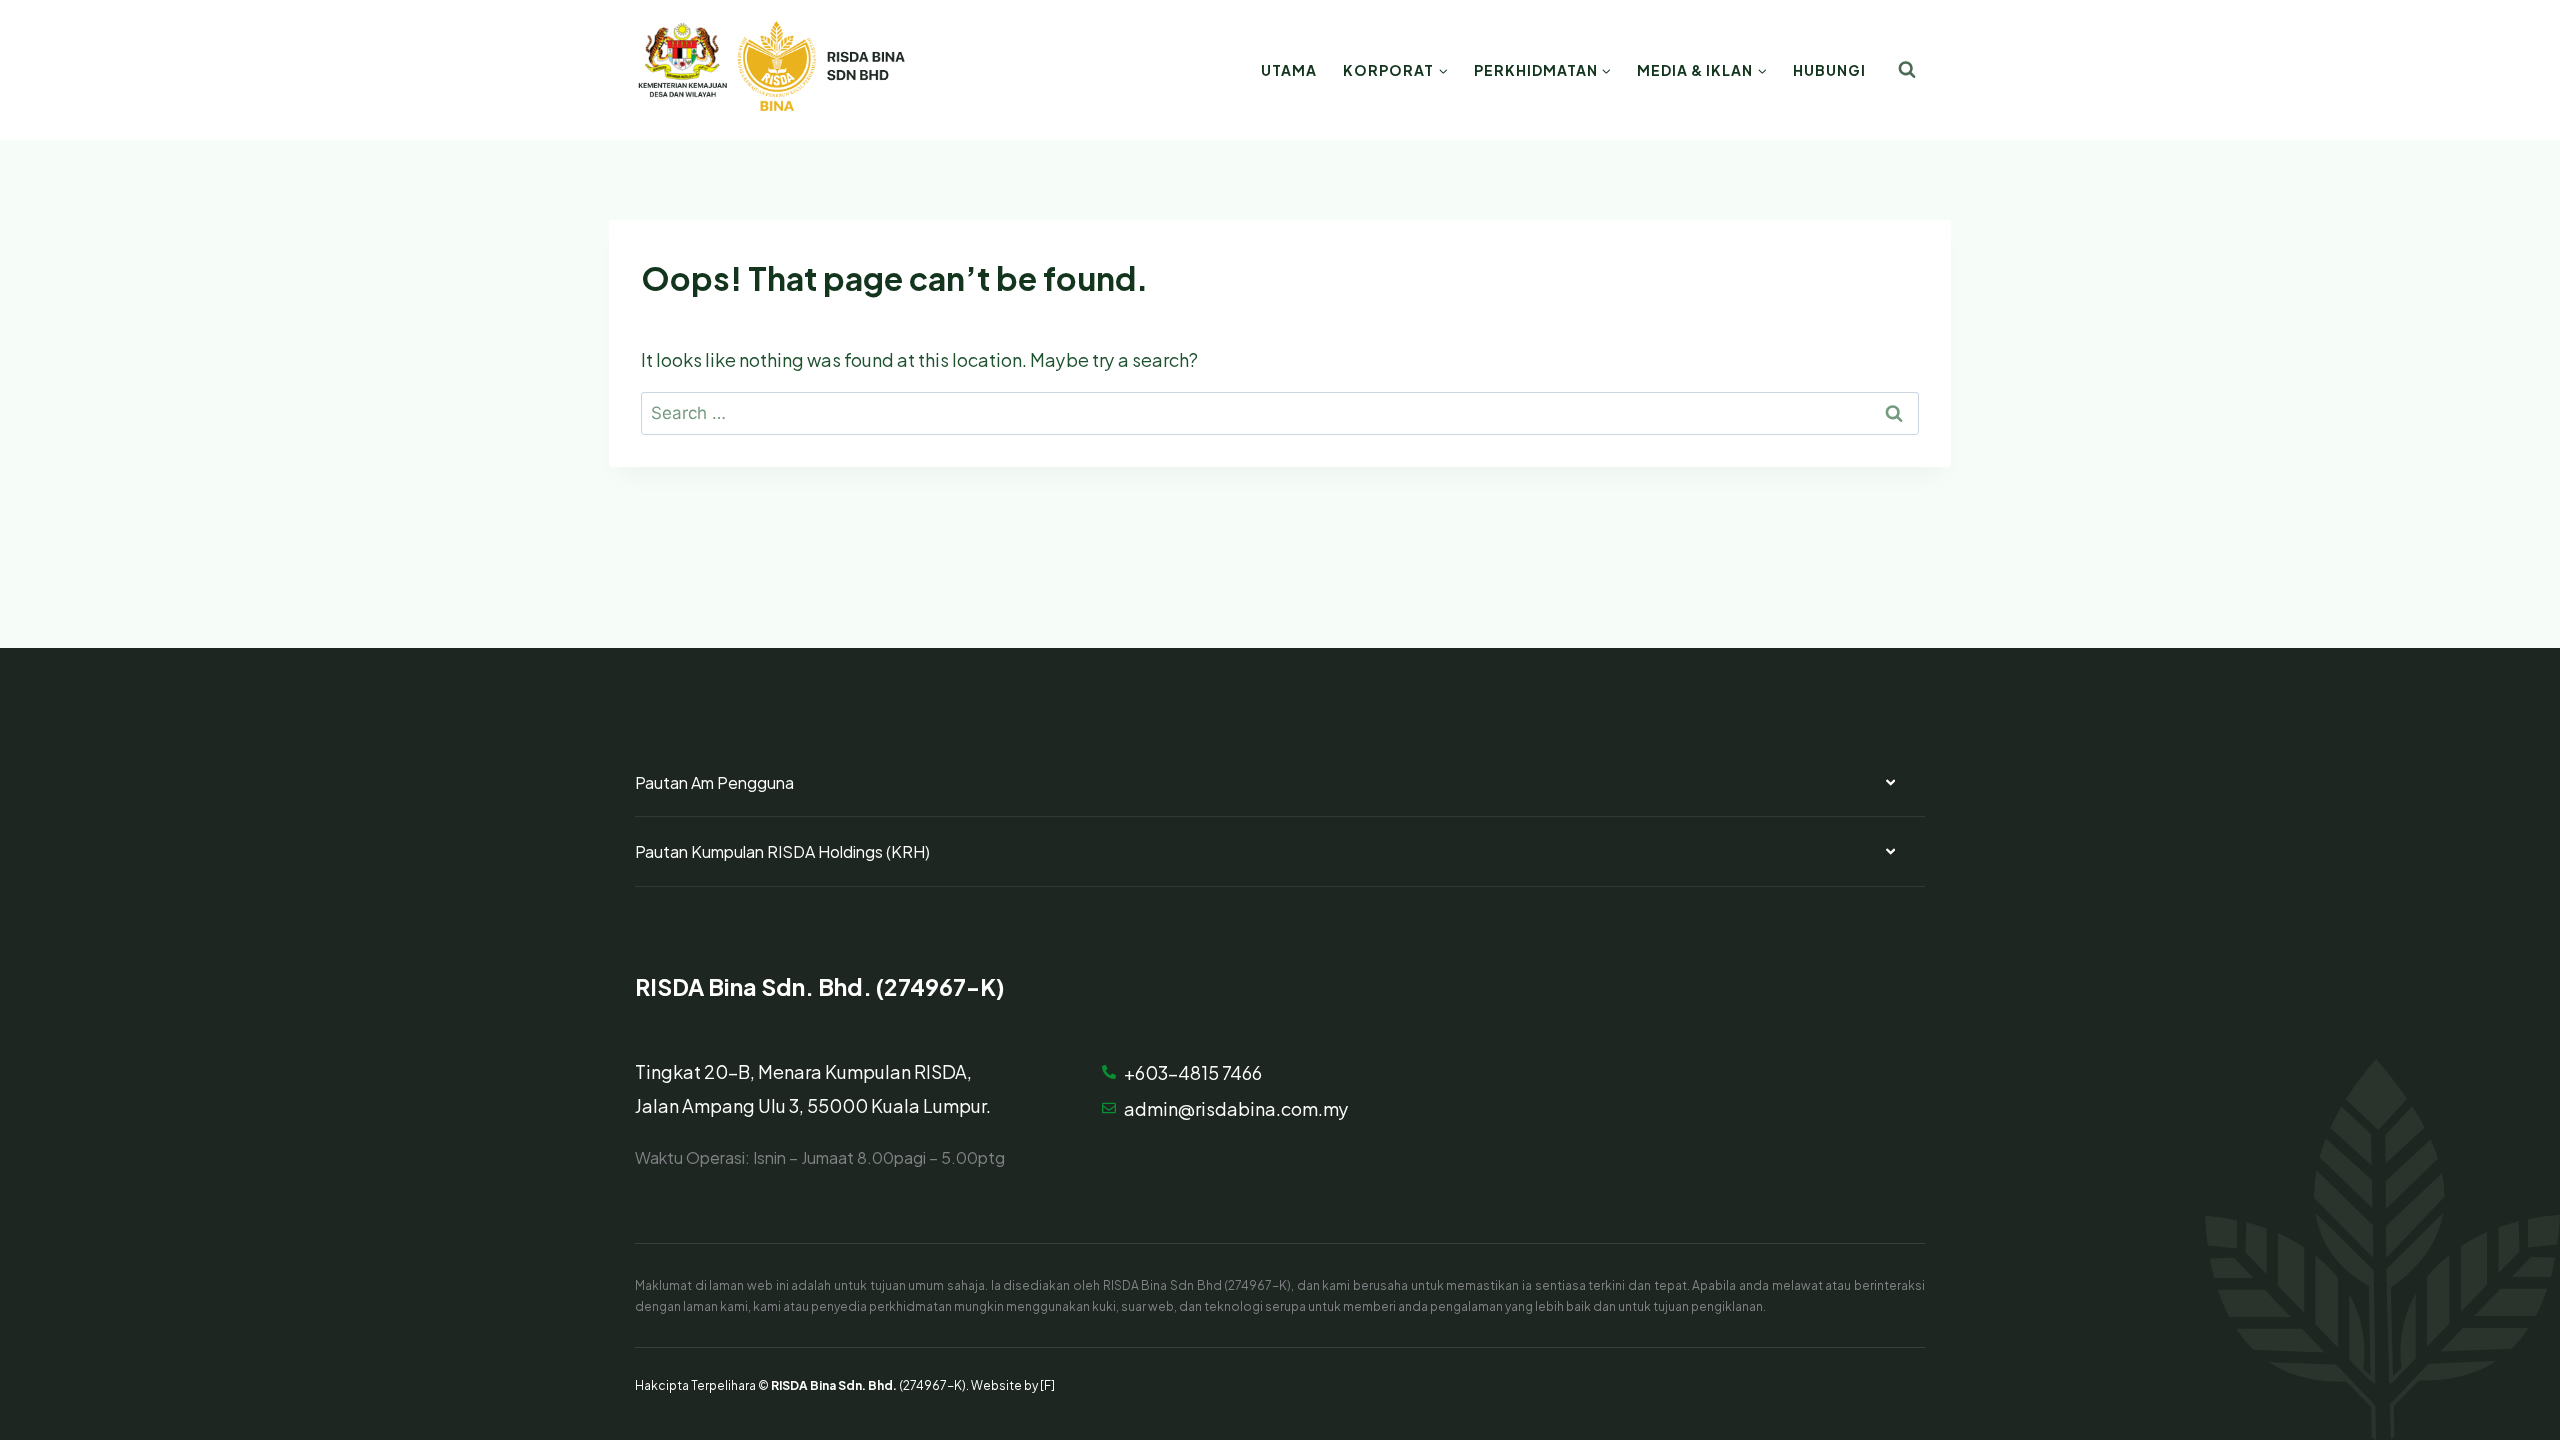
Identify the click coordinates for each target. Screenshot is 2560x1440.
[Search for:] (1280, 410)
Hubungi (1829, 69)
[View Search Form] (1907, 70)
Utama (1289, 69)
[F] (1047, 1384)
